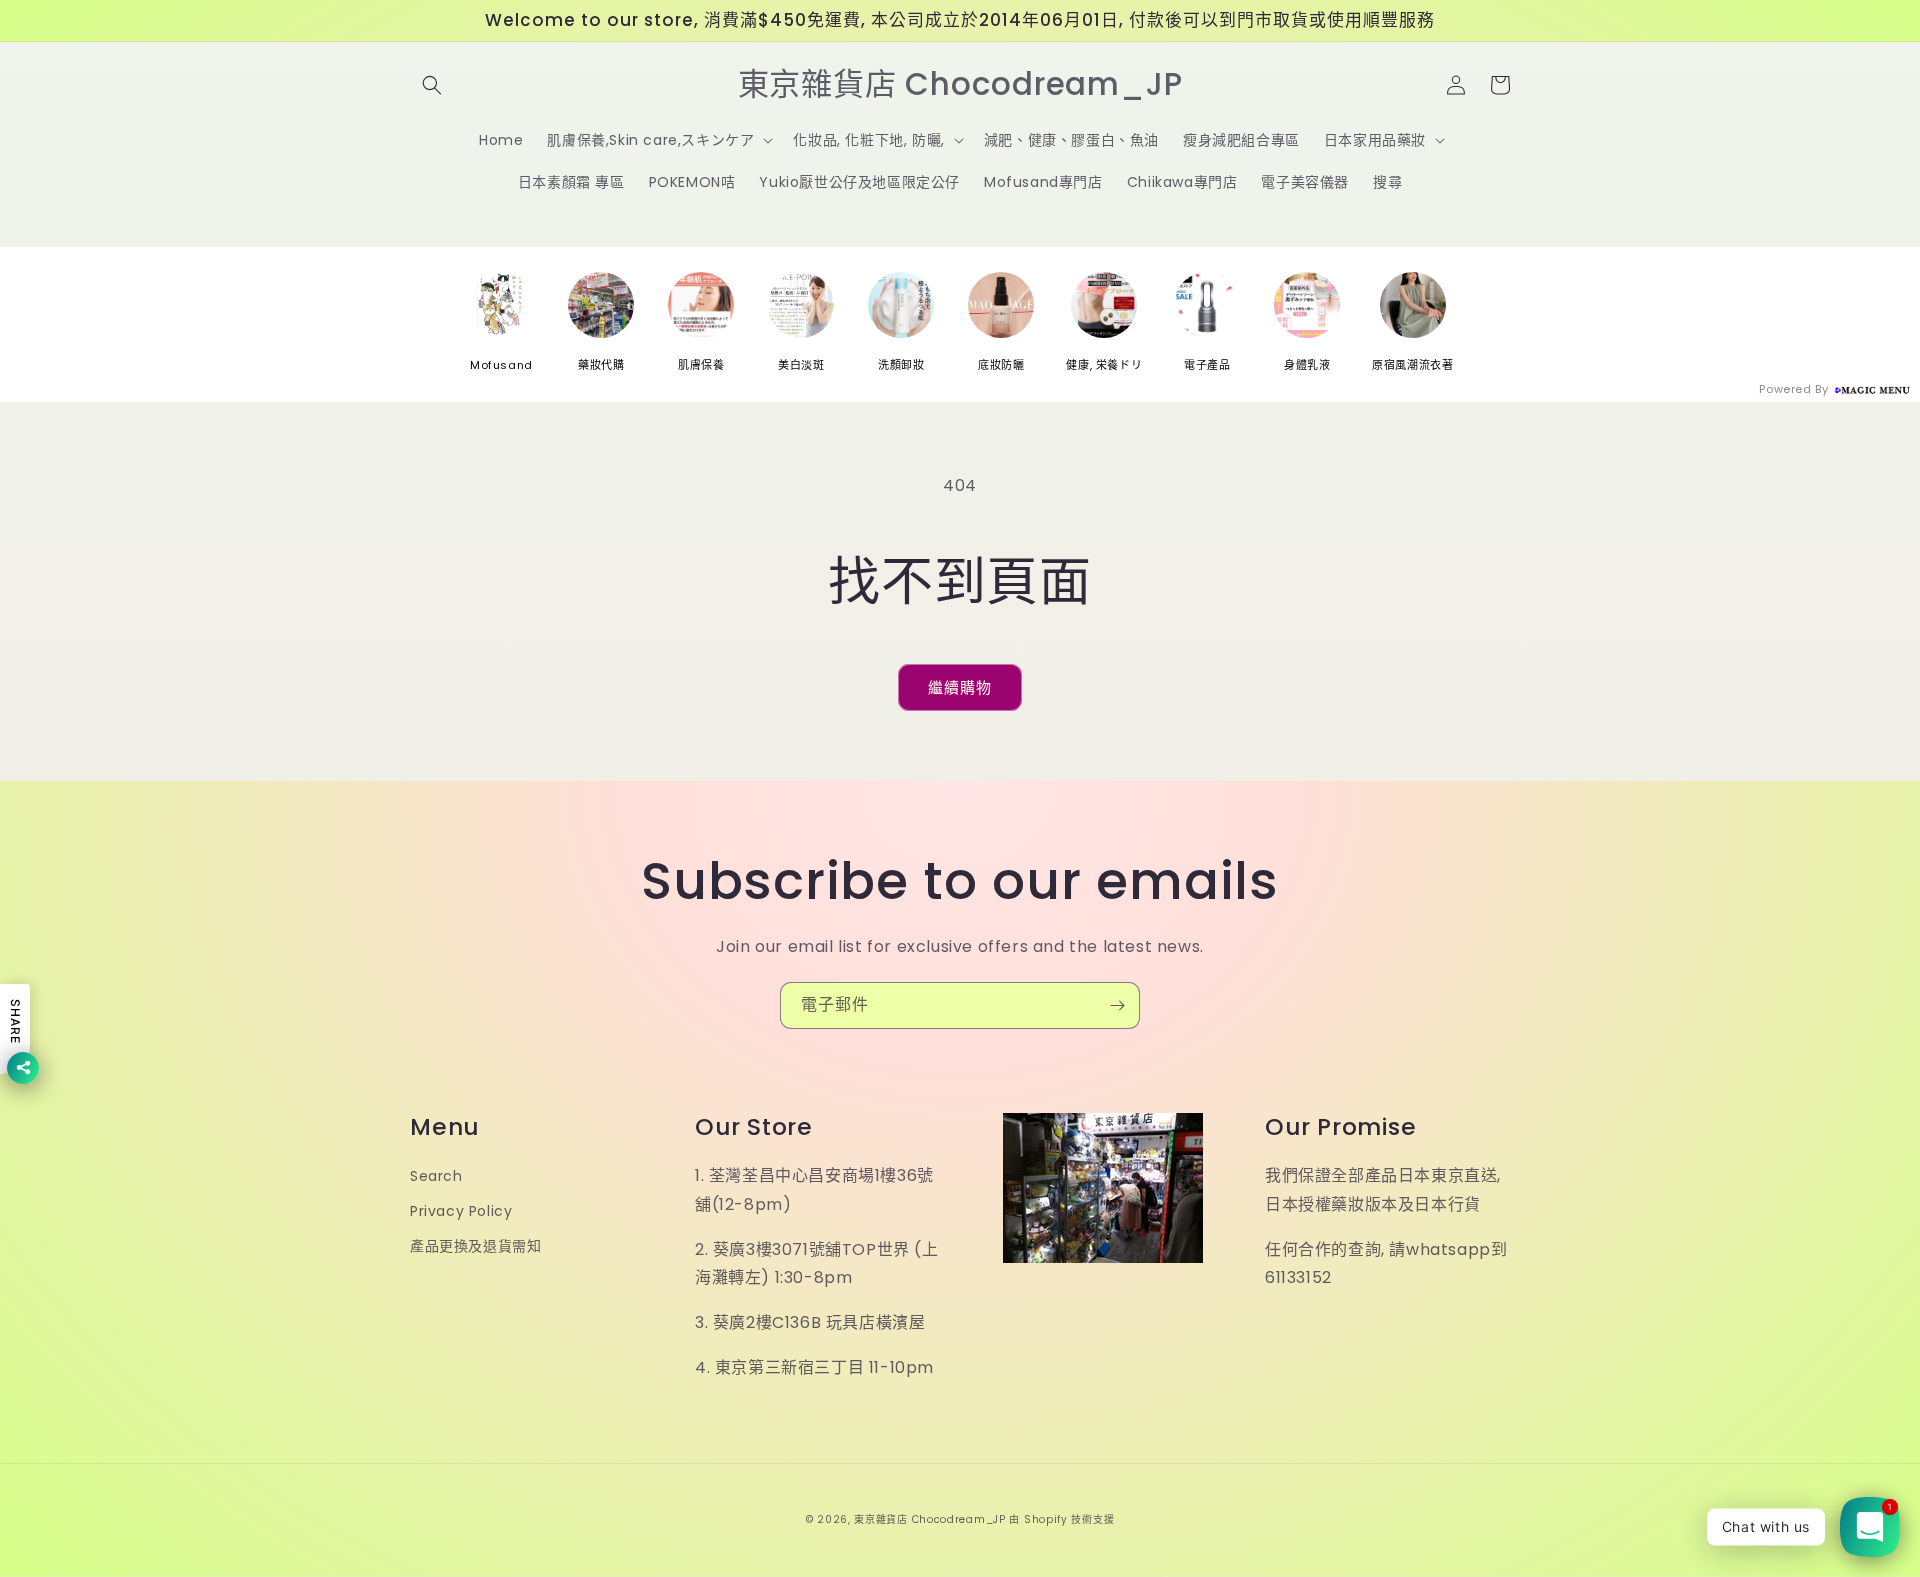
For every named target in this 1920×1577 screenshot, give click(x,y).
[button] (432, 85)
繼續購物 (960, 687)
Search (436, 1176)
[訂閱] (1117, 1005)
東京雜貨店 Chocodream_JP (929, 1519)
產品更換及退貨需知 (475, 1246)
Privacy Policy (461, 1211)
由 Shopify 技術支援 (1061, 1519)
